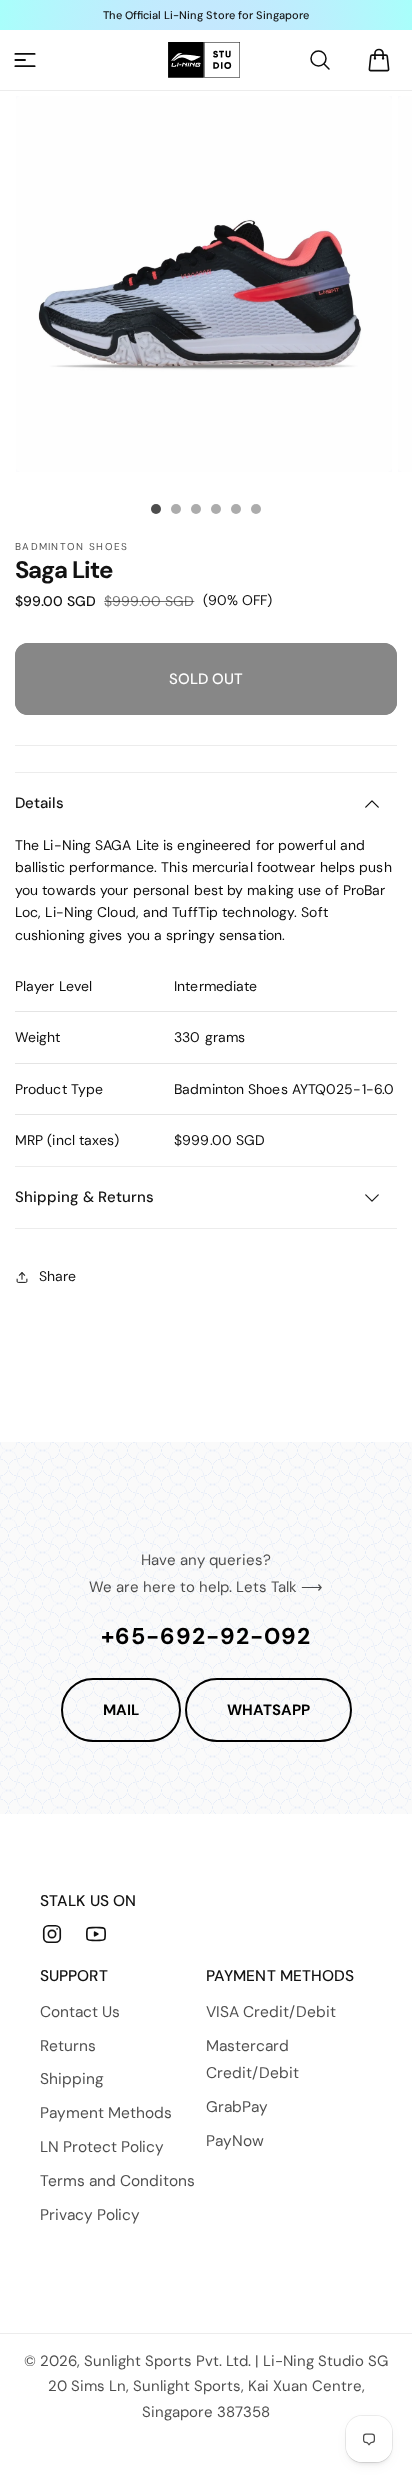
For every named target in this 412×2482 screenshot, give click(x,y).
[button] (25, 60)
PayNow (235, 2141)
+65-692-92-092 (206, 1636)
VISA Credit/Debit (271, 2012)
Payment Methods (106, 2113)
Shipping (72, 2079)
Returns (68, 2046)
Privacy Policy (90, 2215)
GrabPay (237, 2107)
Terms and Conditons (117, 2181)
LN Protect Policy (102, 2147)
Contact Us (80, 2012)
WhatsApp (268, 1710)
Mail (121, 1710)
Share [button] (57, 1276)
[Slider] (156, 509)
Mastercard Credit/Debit (252, 2060)
